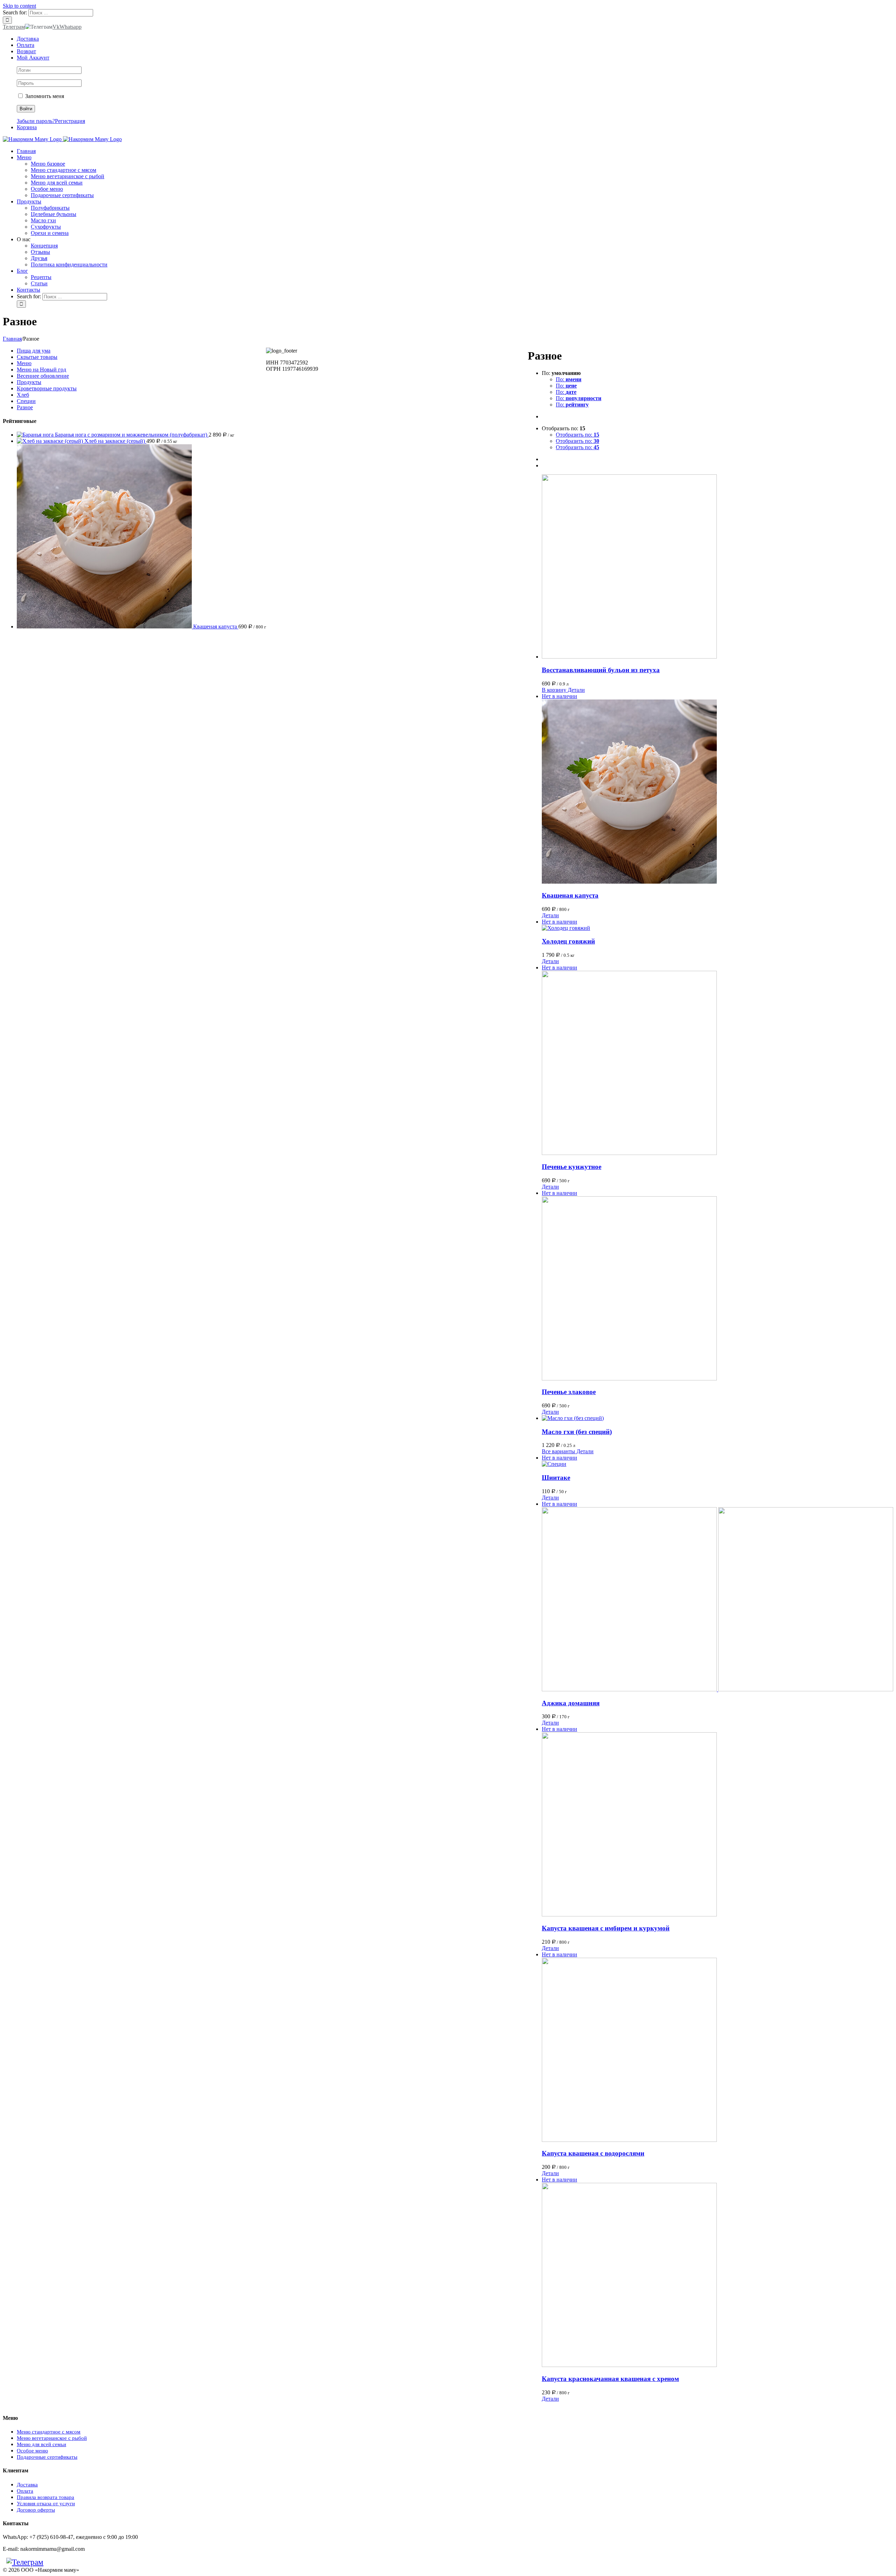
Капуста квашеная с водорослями (593, 2153)
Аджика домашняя (571, 1703)
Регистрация (70, 121)
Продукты (29, 382)
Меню (24, 363)
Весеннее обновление (43, 376)
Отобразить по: (577, 435)
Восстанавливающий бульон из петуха (601, 670)
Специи (26, 401)
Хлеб (23, 395)
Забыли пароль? (36, 121)
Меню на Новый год (41, 370)
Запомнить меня (44, 96)
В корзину (554, 690)
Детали (576, 690)
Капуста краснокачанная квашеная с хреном (610, 2379)
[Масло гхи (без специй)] (717, 1418)
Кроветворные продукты (47, 388)
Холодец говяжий (568, 941)
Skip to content (19, 6)
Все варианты (558, 1451)
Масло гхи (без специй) (577, 1432)
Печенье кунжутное (572, 1167)
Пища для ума (34, 351)
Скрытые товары (37, 357)
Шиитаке (556, 1478)
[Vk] (50, 2562)
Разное (25, 407)
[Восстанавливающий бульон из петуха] (717, 567)
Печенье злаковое (569, 1392)
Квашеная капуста (570, 895)
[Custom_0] (64, 2562)
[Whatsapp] (57, 2562)
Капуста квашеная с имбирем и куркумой (606, 1928)
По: (569, 379)
